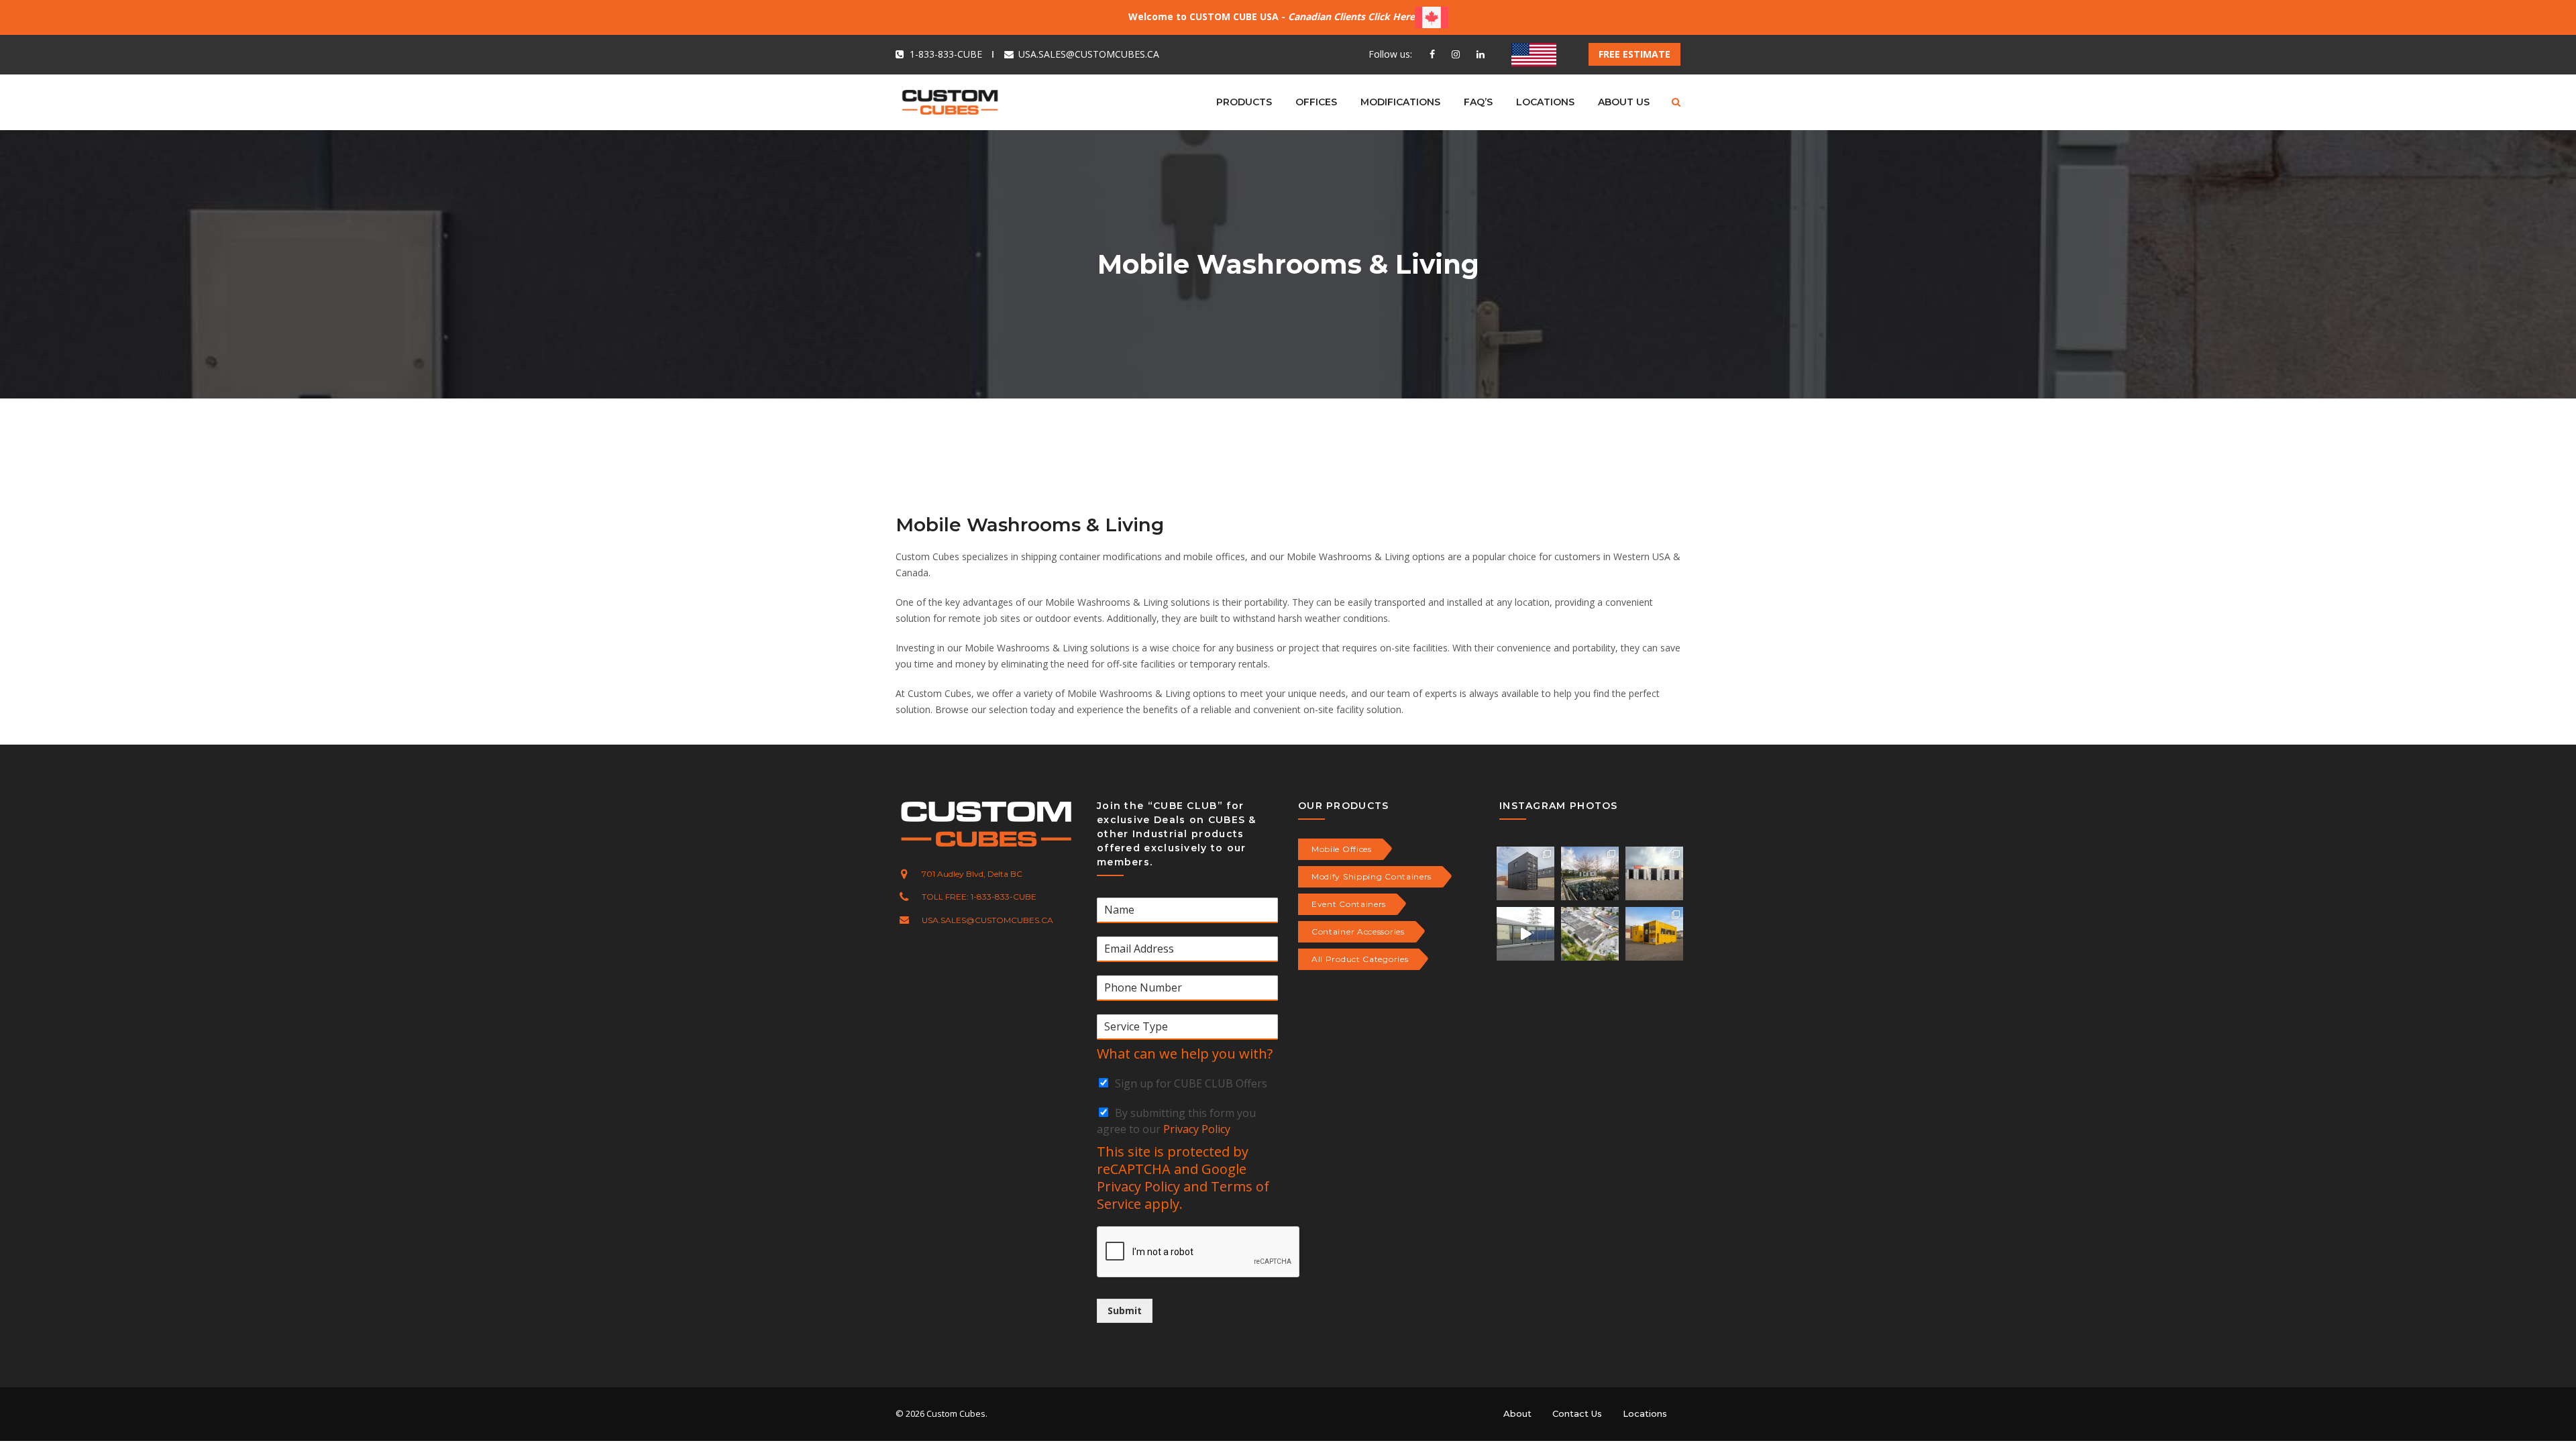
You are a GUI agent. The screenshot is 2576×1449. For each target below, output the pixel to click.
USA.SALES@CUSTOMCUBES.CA (1089, 54)
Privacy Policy (1197, 1129)
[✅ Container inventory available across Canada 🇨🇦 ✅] (1590, 934)
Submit (1125, 1310)
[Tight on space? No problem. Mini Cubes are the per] (1654, 873)
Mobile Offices (1342, 849)
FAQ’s (1478, 102)
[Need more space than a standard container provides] (1525, 934)
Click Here (1391, 16)
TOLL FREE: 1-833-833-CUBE (979, 897)
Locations (1645, 1413)
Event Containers (1349, 904)
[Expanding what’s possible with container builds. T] (1590, 873)
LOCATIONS (1545, 102)
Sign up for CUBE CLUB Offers (1191, 1083)
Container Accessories (1358, 931)
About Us (1624, 102)
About (1517, 1413)
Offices (1316, 102)
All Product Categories (1360, 959)
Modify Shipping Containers (1372, 876)
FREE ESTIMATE (1634, 54)
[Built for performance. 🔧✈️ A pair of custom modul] (1525, 873)
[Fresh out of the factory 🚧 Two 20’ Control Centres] (1654, 934)
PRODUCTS (1244, 102)
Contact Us (1577, 1413)
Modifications (1400, 102)
